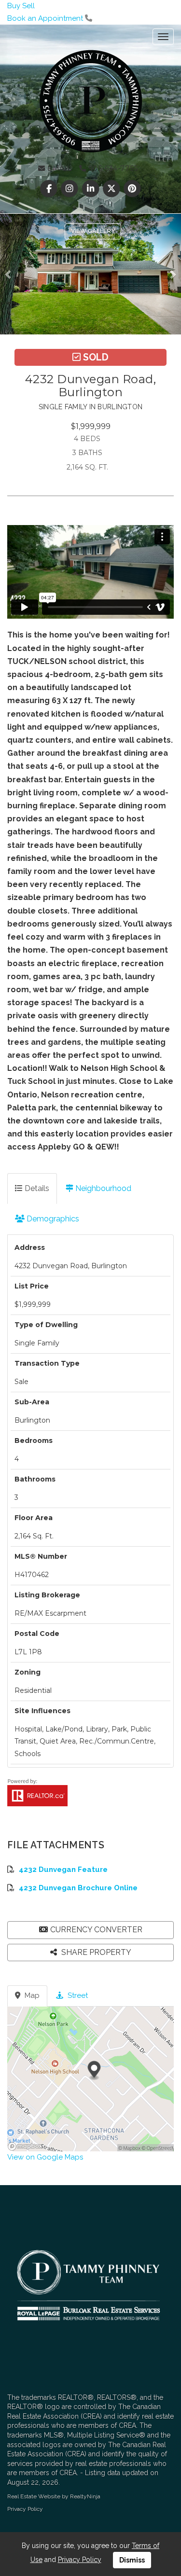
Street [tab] (77, 1995)
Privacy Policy (25, 2509)
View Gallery (93, 231)
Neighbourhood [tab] (102, 1188)
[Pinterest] (132, 189)
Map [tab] (31, 1995)
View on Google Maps (45, 2157)
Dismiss (132, 2560)
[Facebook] (50, 189)
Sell (28, 6)
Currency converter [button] (96, 1930)
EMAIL (59, 168)
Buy (14, 6)
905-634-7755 (112, 168)
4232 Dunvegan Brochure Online (78, 1888)
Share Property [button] (95, 1952)
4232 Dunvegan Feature (63, 1870)
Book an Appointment (45, 18)
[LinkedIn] (91, 189)
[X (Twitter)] (112, 189)
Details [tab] (36, 1188)
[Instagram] (71, 189)
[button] (11, 274)
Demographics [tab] (52, 1219)
